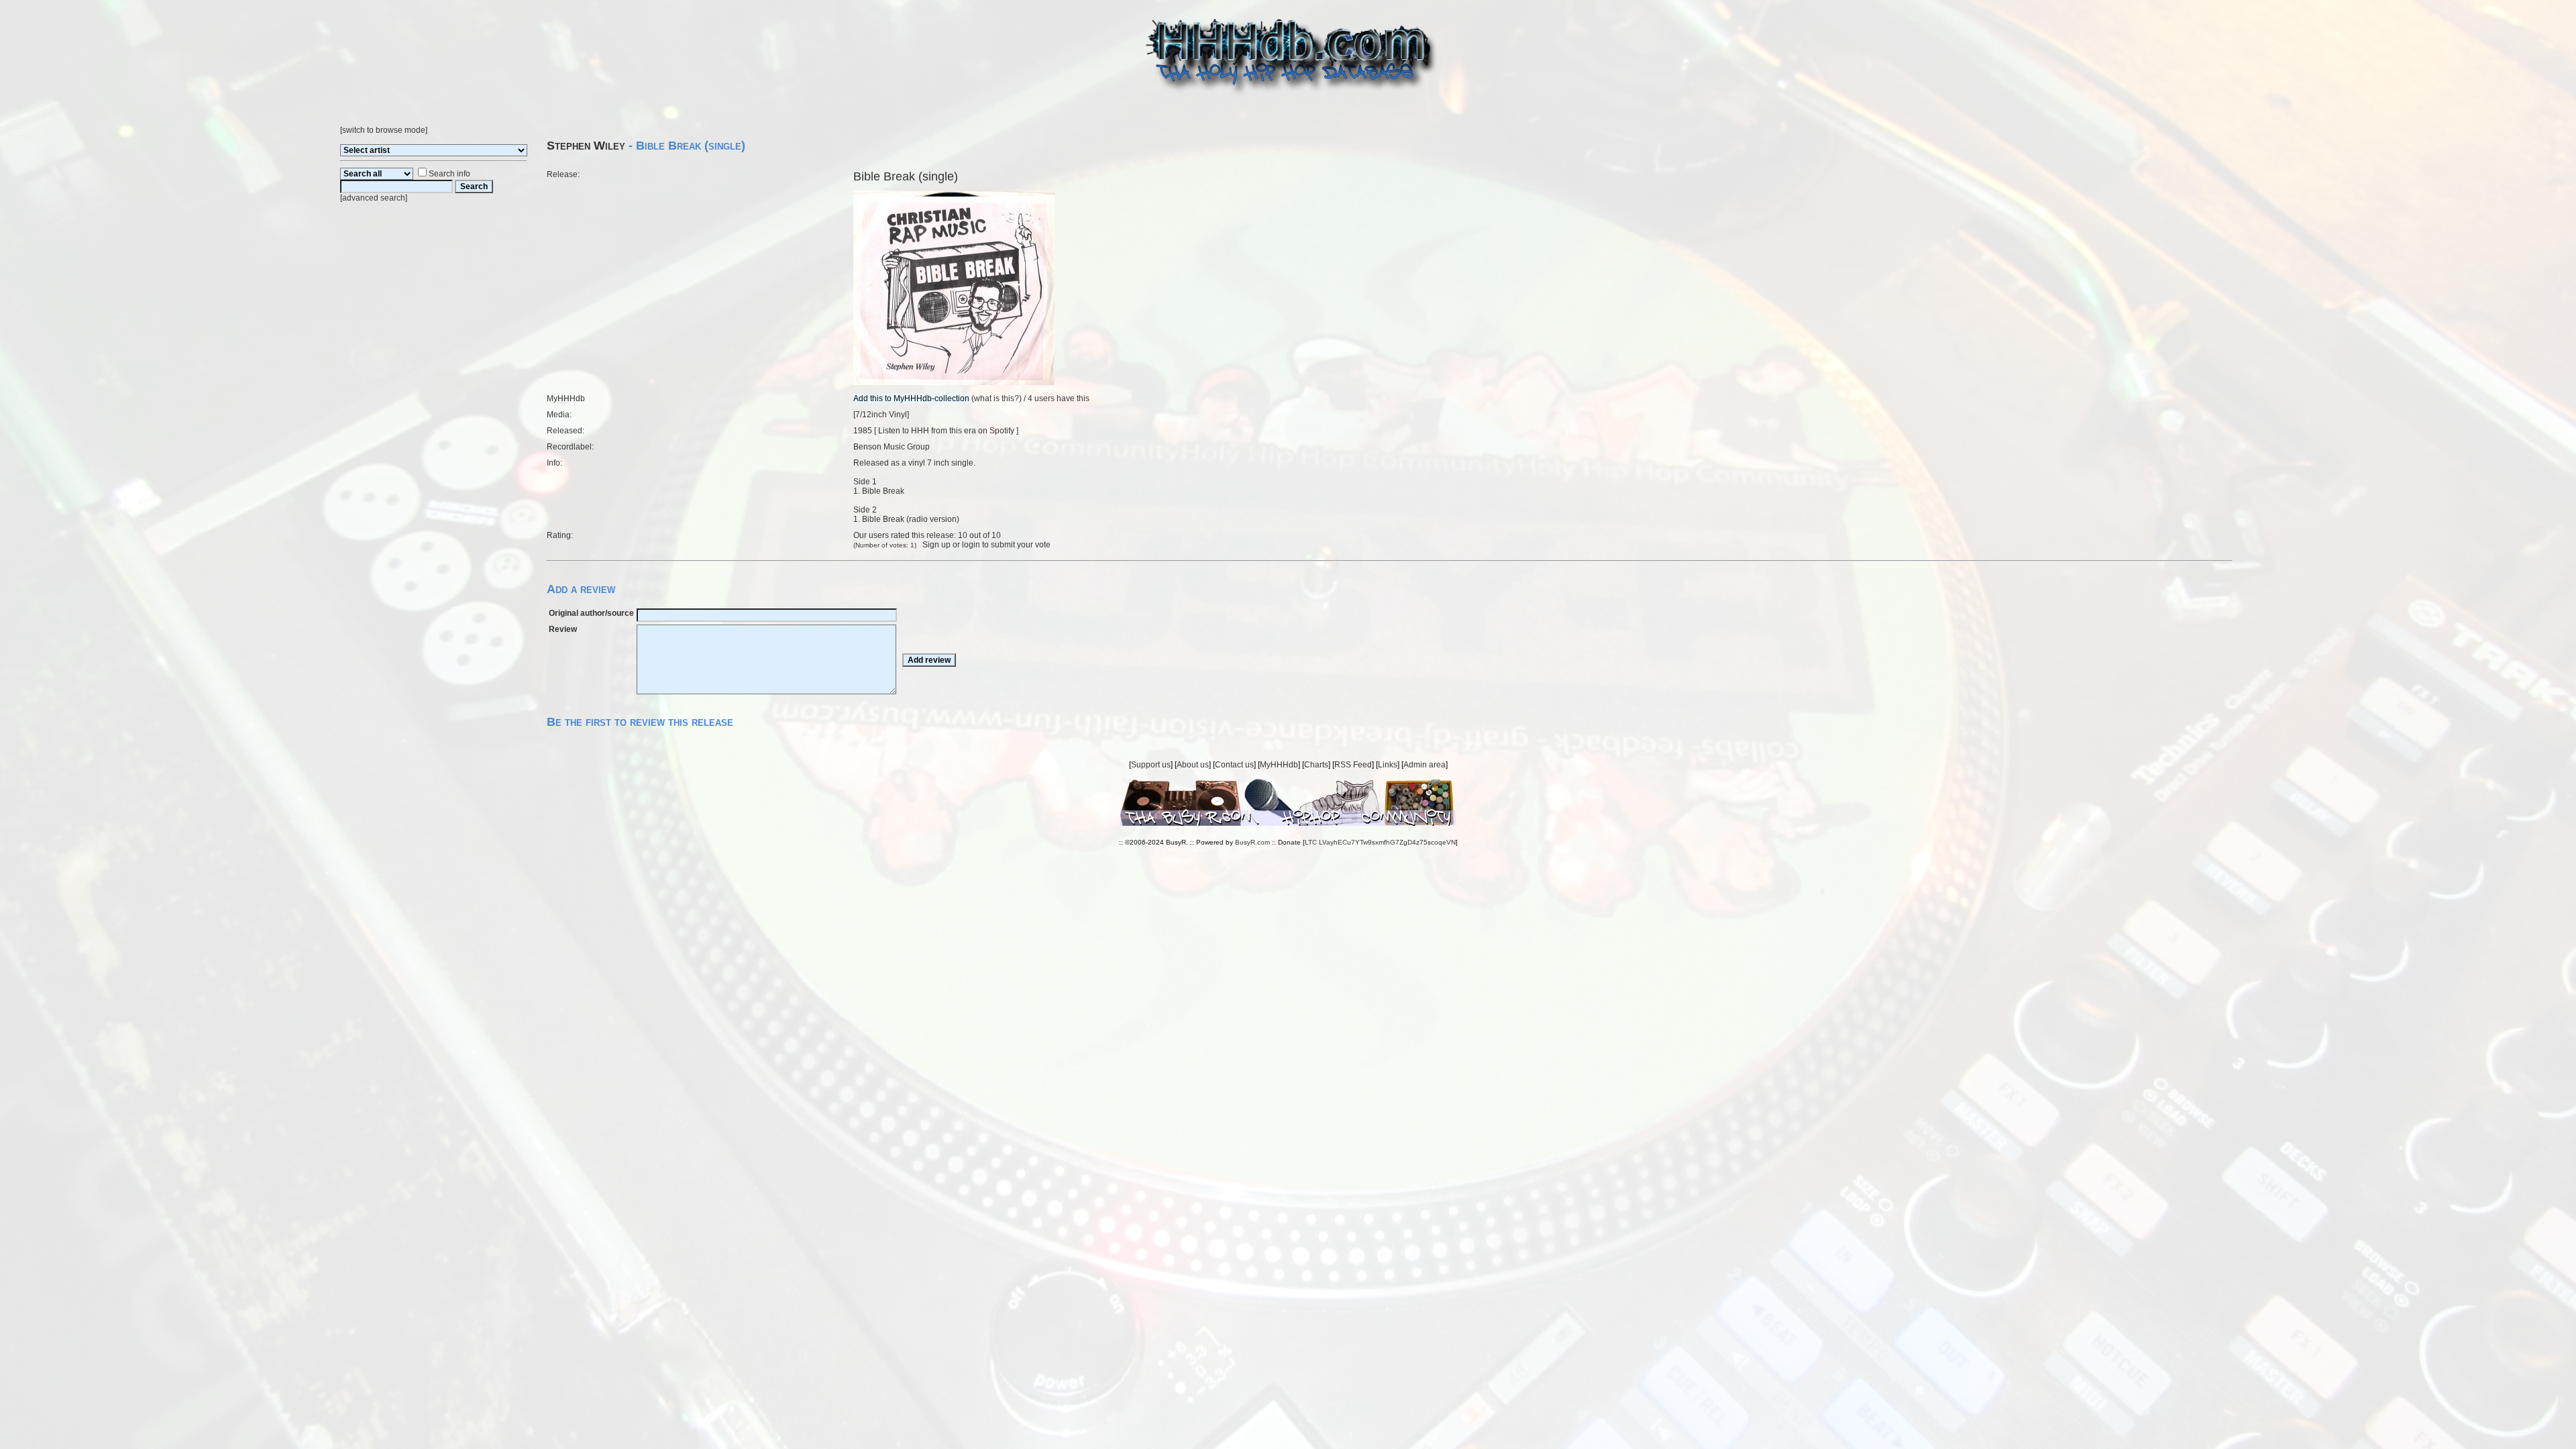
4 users (1041, 398)
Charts (1316, 765)
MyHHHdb (1279, 765)
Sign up (936, 545)
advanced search (374, 198)
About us (1193, 765)
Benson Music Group (892, 447)
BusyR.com (1252, 842)
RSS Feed (1353, 765)
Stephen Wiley (586, 146)
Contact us (1234, 765)
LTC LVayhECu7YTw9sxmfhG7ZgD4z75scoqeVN (1380, 842)
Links (1388, 765)
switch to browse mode (384, 130)
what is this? (997, 398)
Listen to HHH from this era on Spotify (946, 431)
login (971, 545)
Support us (1151, 765)
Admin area (1425, 765)
